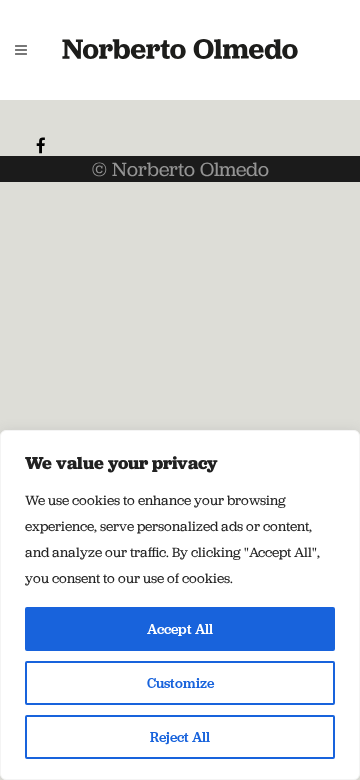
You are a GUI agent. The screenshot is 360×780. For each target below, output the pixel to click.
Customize (180, 683)
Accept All (180, 629)
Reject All (180, 737)
